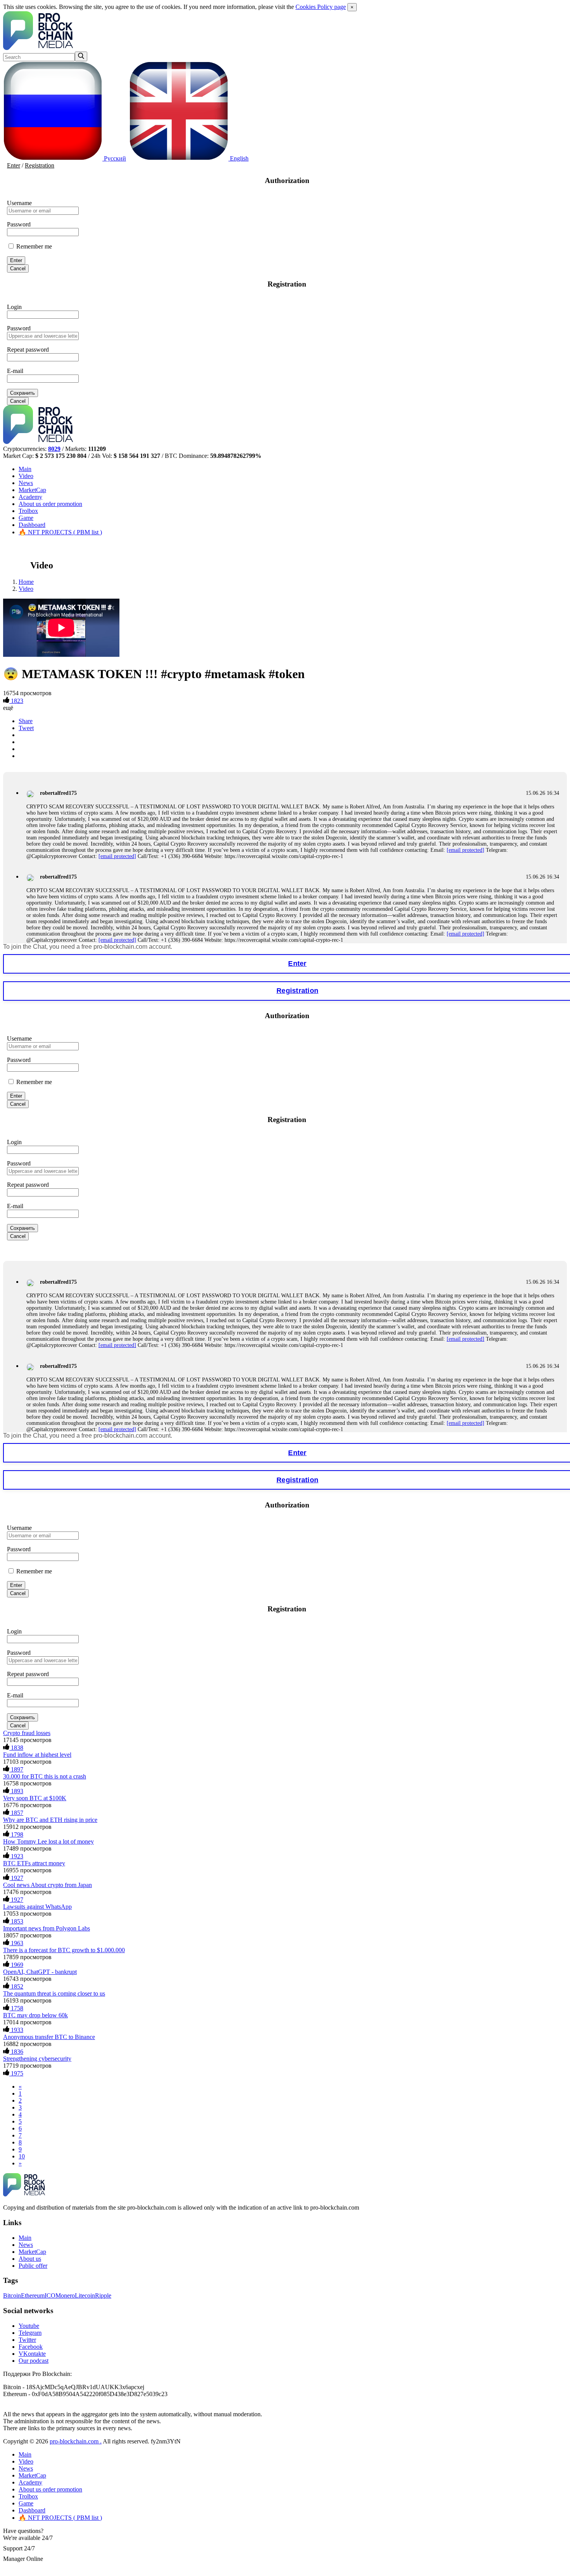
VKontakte (32, 2354)
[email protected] (465, 850)
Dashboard (32, 525)
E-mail (15, 371)
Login (14, 307)
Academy (30, 497)
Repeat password (28, 350)
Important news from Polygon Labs (47, 1928)
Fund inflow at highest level (37, 1755)
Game (26, 518)
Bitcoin (12, 2295)
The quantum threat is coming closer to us (54, 1993)
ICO (50, 2295)
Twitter (27, 2340)
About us (50, 504)
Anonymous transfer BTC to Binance (49, 2037)
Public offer (33, 2266)
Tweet (26, 728)
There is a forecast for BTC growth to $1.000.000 (64, 1950)
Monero (65, 2295)
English (238, 158)
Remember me (33, 246)
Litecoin (85, 2295)
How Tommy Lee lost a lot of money (48, 1841)
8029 (54, 449)
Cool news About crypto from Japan (47, 1885)
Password (19, 224)
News (26, 483)
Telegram (30, 2333)
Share (26, 721)
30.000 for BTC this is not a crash (45, 1776)
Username (19, 203)
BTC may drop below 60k (35, 2015)
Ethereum (33, 2295)
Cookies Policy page (321, 7)
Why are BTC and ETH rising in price (50, 1820)
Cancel (18, 268)
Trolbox (28, 511)
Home (26, 582)
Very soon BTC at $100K (35, 1798)
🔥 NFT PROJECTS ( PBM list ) (60, 532)
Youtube (29, 2326)
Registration (40, 165)
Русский (114, 158)
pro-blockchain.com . (76, 2441)
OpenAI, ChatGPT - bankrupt (40, 1972)
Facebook (31, 2347)
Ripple (103, 2295)
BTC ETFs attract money (34, 1863)
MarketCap (32, 490)
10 (22, 2156)
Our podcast (34, 2361)
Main (25, 469)
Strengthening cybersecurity (37, 2059)
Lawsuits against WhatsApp (37, 1907)
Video (26, 476)
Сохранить (22, 393)
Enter (14, 165)
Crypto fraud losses (27, 1733)
